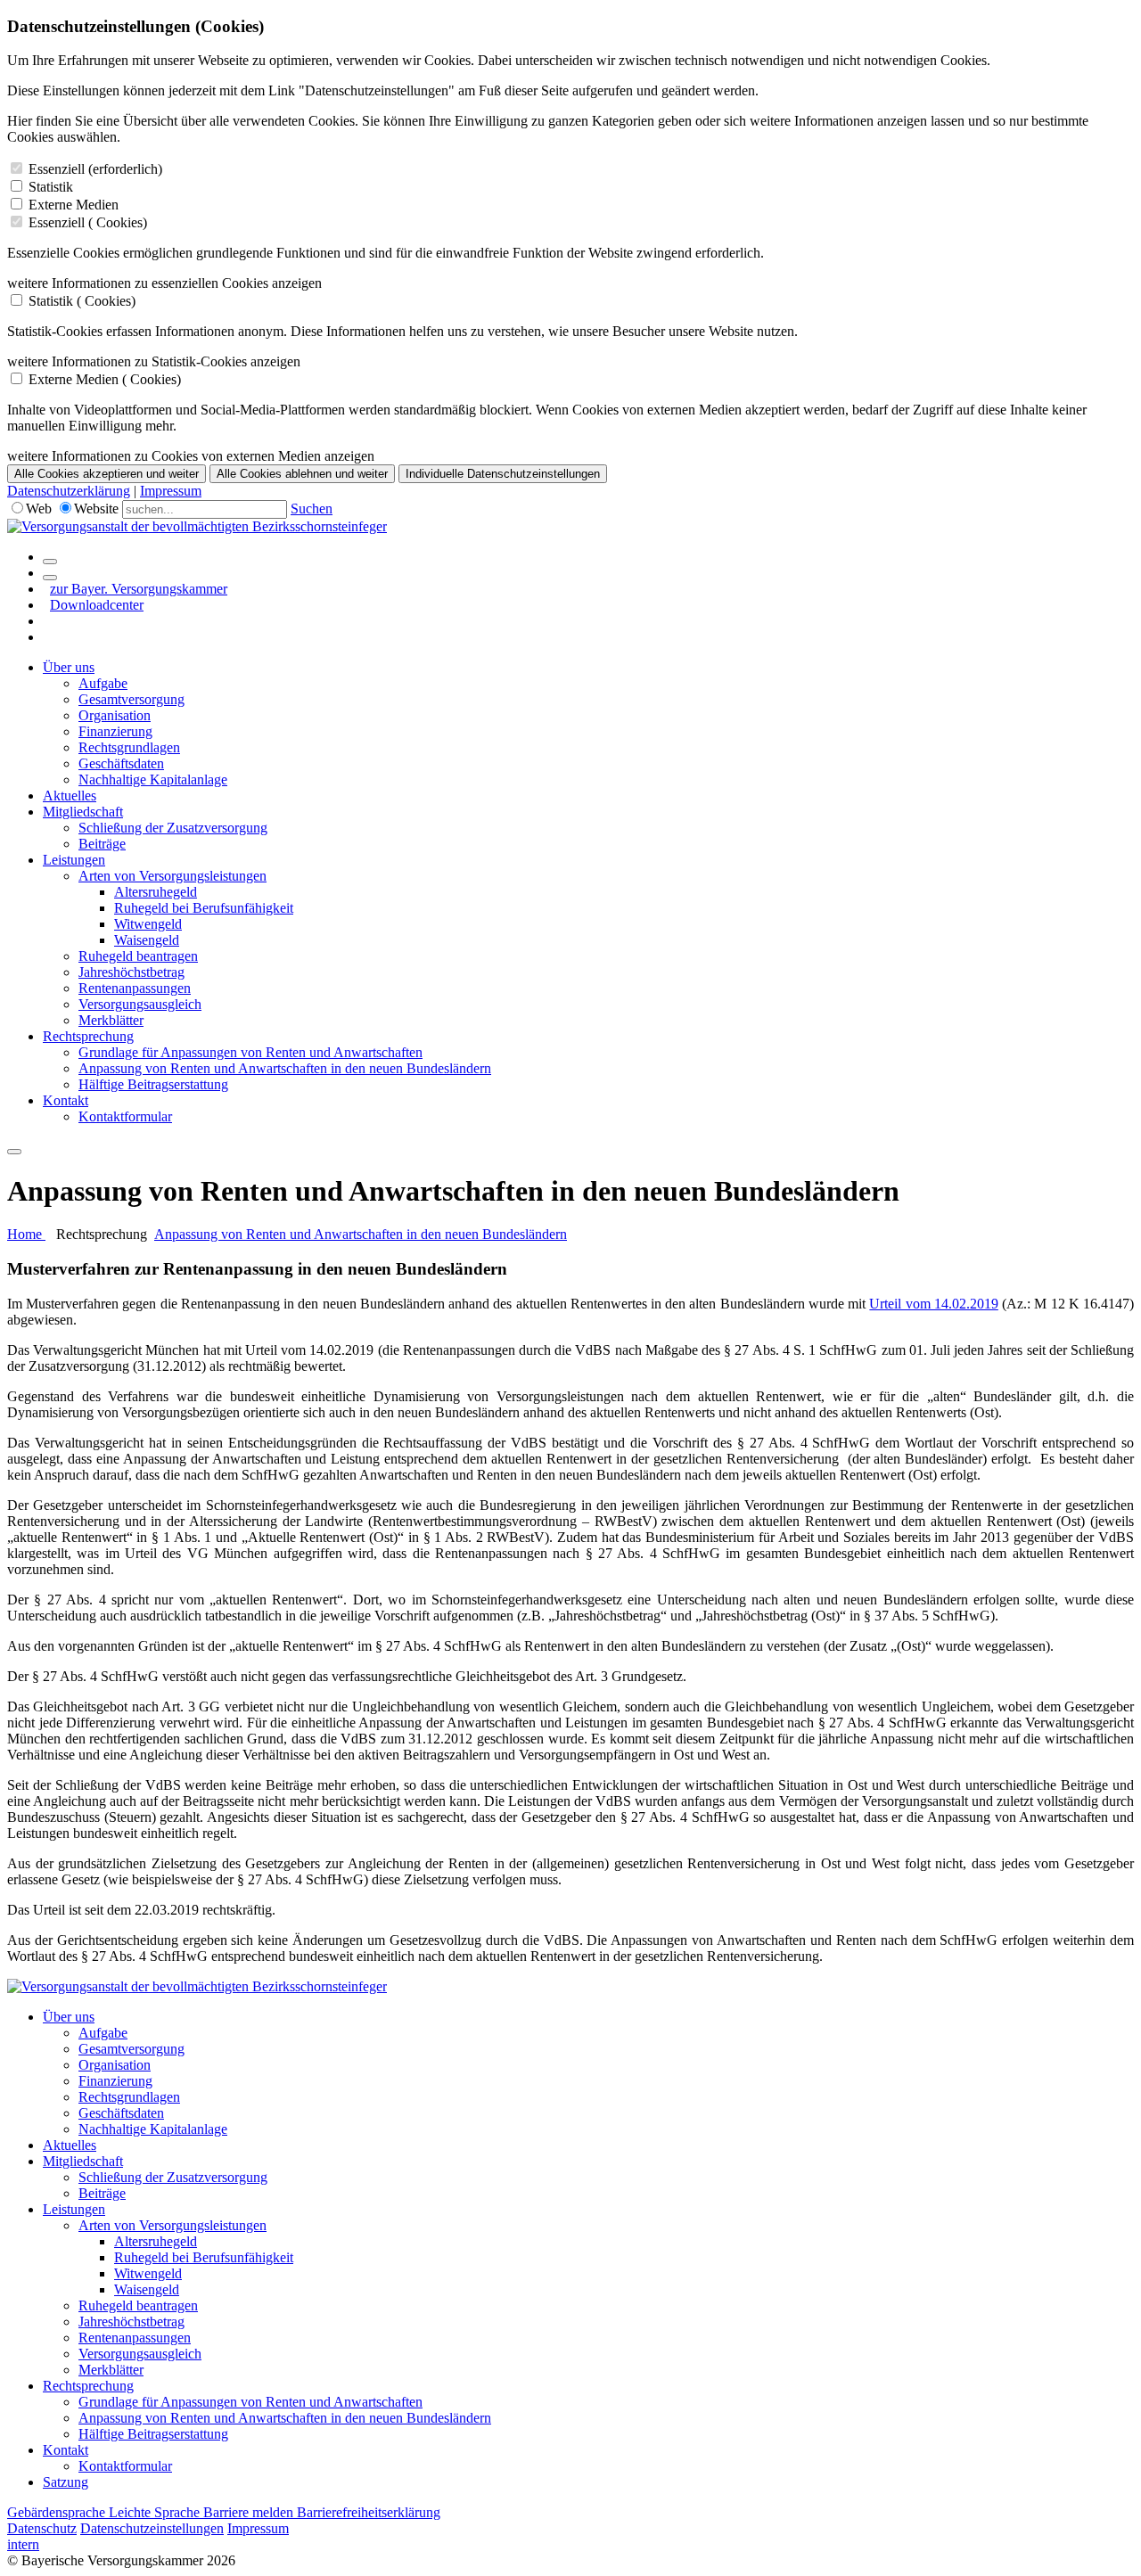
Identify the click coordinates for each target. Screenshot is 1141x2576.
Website (96, 509)
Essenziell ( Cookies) (88, 222)
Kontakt (66, 1100)
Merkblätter (111, 1020)
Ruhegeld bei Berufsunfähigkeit (204, 908)
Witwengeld (148, 924)
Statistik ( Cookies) (82, 301)
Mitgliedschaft (83, 812)
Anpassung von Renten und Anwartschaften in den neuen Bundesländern (285, 1068)
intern (23, 2544)
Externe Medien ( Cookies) (105, 379)
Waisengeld (147, 940)
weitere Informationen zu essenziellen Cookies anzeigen (164, 283)
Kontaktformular (125, 1116)
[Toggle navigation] (14, 1152)
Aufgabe (103, 683)
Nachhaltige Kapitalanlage (153, 779)
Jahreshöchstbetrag (131, 972)
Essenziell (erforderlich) (95, 169)
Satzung (66, 2482)
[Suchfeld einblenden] (50, 562)
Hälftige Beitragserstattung (153, 1084)
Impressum (171, 491)
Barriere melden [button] (250, 2512)
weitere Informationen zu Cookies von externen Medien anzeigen (191, 456)
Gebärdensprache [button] (58, 2512)
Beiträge (102, 844)
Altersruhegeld (156, 892)
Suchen (312, 509)
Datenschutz (42, 2528)
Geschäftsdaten (121, 763)
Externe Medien (74, 205)
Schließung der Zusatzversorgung (173, 828)
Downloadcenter (97, 605)
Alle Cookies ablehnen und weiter (302, 474)
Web (39, 509)
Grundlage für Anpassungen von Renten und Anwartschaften (250, 1052)
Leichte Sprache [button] (156, 2512)
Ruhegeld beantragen (138, 956)
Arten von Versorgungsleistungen (172, 876)
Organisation (115, 715)
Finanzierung (115, 731)
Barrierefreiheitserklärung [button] (369, 2512)
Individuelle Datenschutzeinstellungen (503, 474)
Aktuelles (70, 796)
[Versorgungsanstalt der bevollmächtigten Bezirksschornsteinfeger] (197, 526)
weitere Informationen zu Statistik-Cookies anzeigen (154, 361)
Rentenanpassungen (135, 988)
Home (26, 1234)
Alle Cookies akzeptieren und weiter (107, 474)
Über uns (69, 667)
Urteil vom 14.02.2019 (933, 1304)
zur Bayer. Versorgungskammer (139, 589)
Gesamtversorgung (131, 699)
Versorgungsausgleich (140, 1004)
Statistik (51, 187)
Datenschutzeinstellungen (152, 2528)
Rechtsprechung (88, 1036)
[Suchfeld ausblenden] (50, 578)
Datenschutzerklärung (69, 491)
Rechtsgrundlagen (129, 747)
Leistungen (74, 860)
